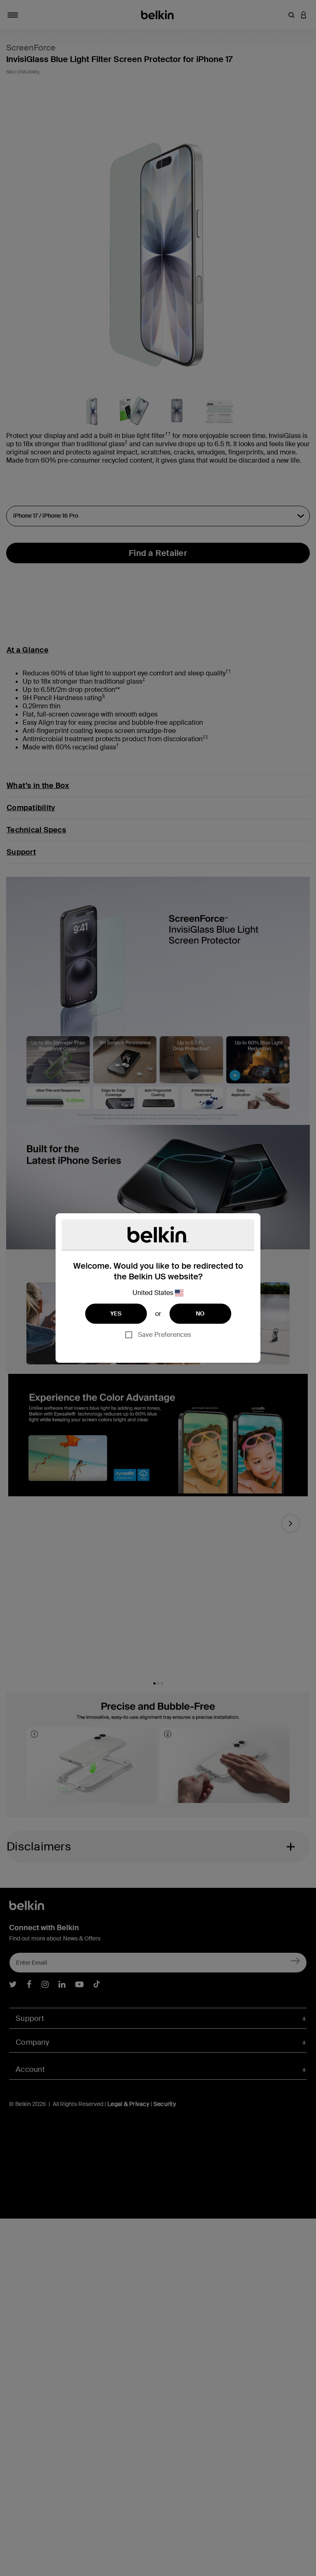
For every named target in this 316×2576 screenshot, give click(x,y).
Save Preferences (164, 1335)
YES (116, 1313)
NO (200, 1313)
